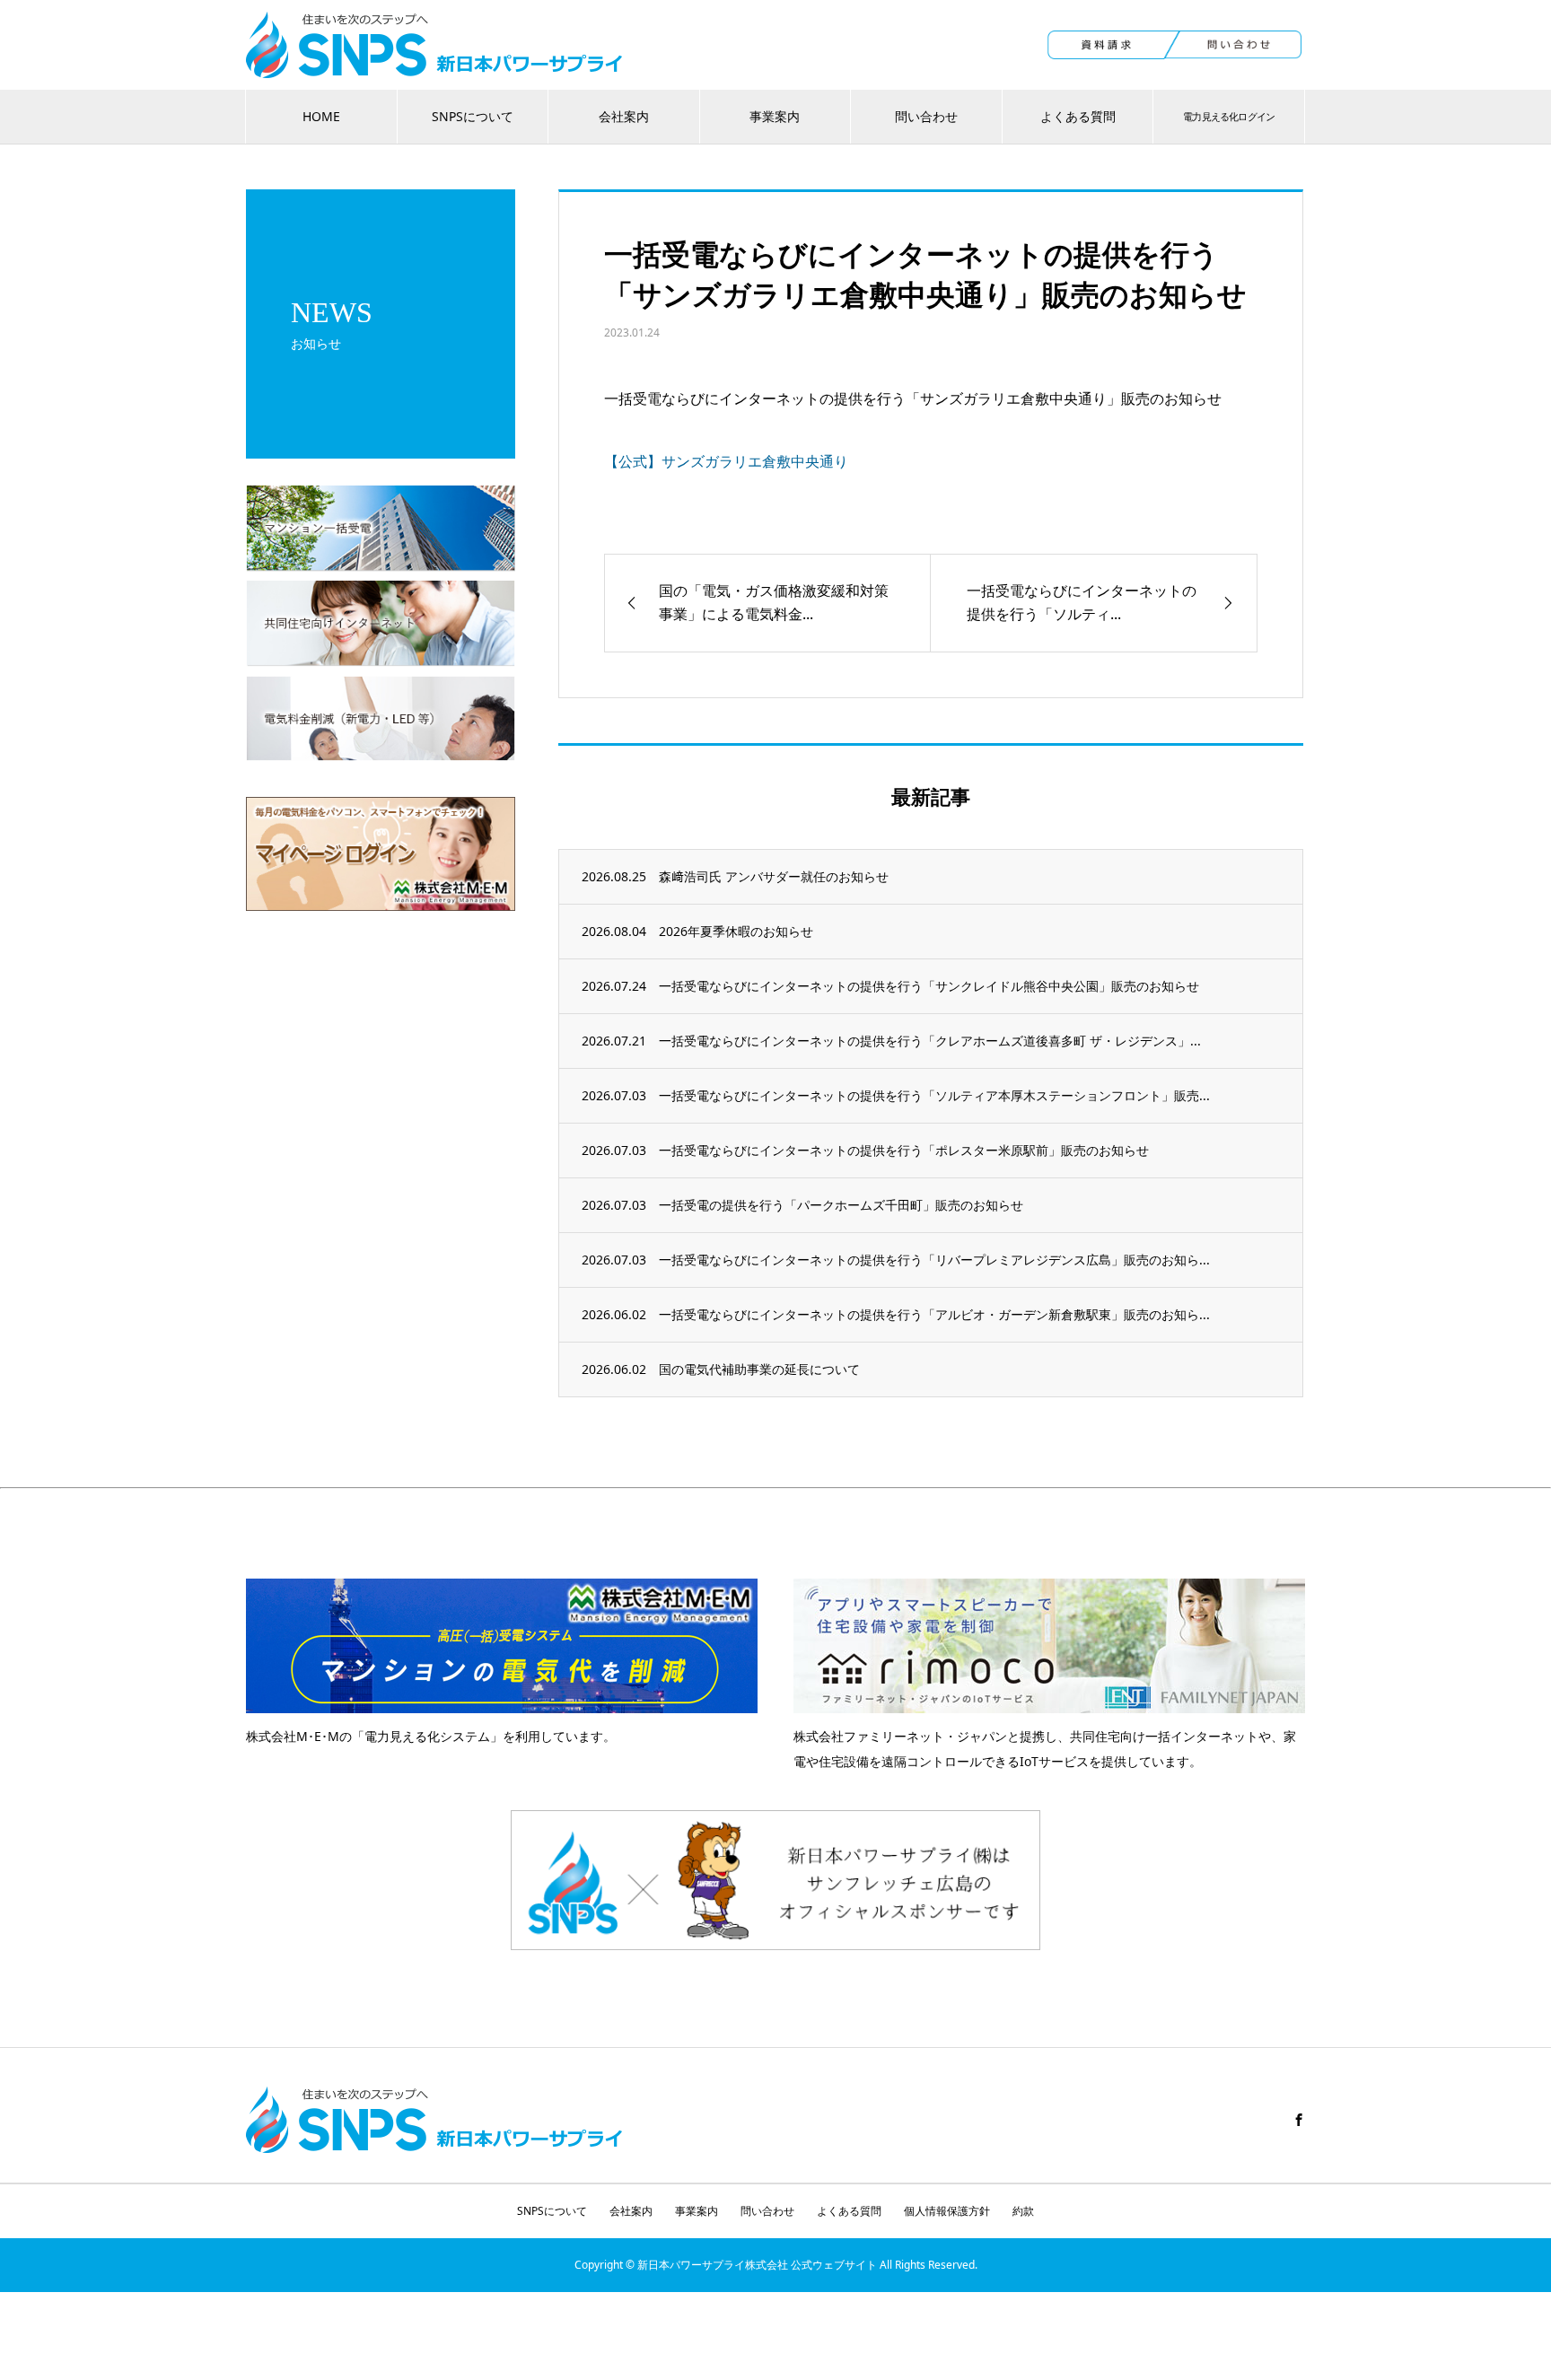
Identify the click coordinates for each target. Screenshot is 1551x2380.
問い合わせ (926, 116)
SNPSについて (473, 116)
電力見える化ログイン (1229, 116)
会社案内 (624, 116)
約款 (1023, 2211)
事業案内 (775, 116)
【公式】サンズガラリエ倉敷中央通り (726, 461)
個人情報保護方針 (947, 2211)
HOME (321, 116)
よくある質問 (1078, 116)
